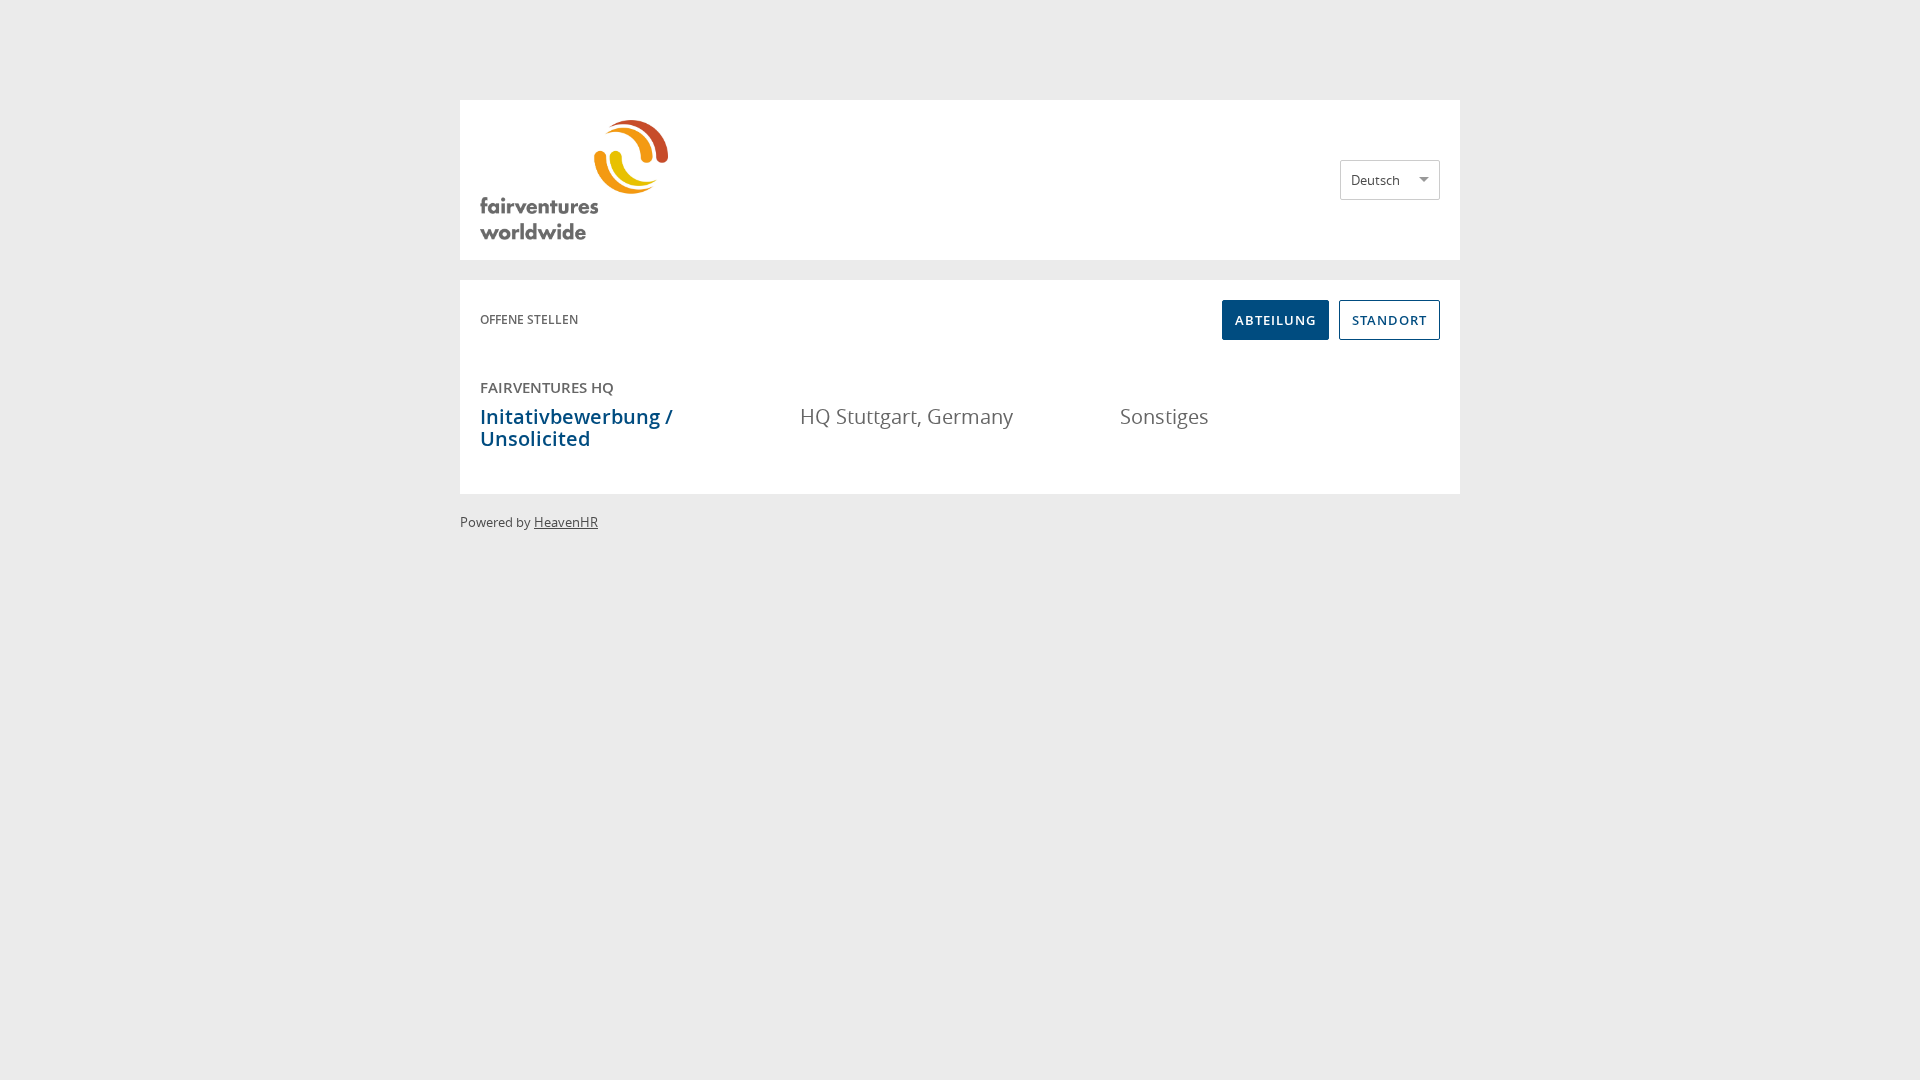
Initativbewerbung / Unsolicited (576, 427)
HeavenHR (566, 522)
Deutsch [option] (1375, 180)
